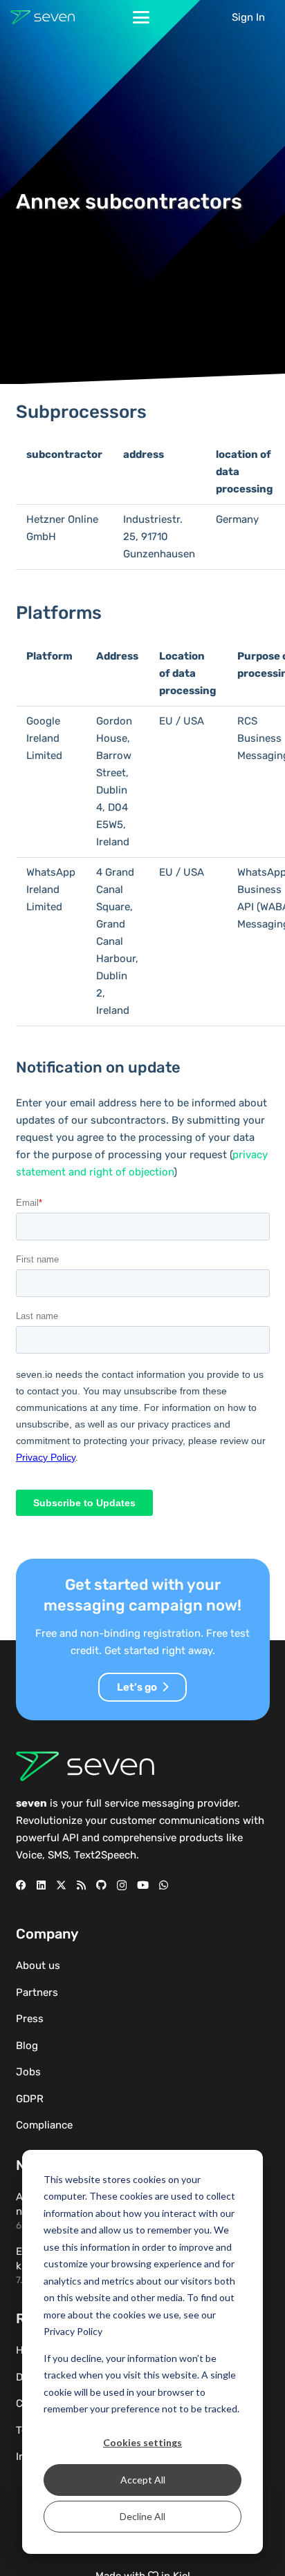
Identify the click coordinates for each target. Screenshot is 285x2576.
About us (38, 1965)
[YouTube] (143, 1885)
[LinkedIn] (41, 1885)
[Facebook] (21, 1885)
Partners (37, 1992)
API (71, 1838)
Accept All (143, 2480)
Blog (27, 2046)
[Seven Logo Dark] (43, 17)
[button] (141, 17)
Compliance (44, 2125)
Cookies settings (142, 2442)
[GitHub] (101, 1885)
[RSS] (81, 1885)
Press (30, 2019)
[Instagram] (122, 1886)
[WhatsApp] (164, 1885)
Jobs (28, 2072)
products (201, 1838)
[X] (61, 1885)
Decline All (142, 2516)
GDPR (30, 2099)
